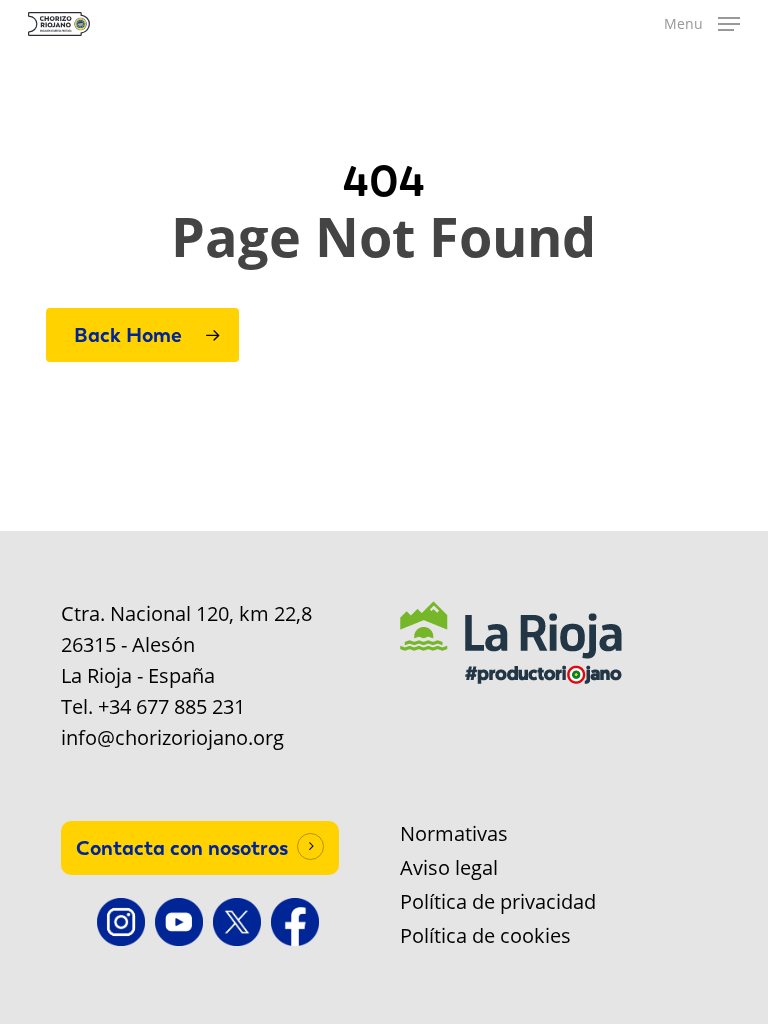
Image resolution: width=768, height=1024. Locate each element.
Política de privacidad (498, 902)
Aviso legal (449, 868)
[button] (702, 24)
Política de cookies (485, 936)
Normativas (454, 834)
